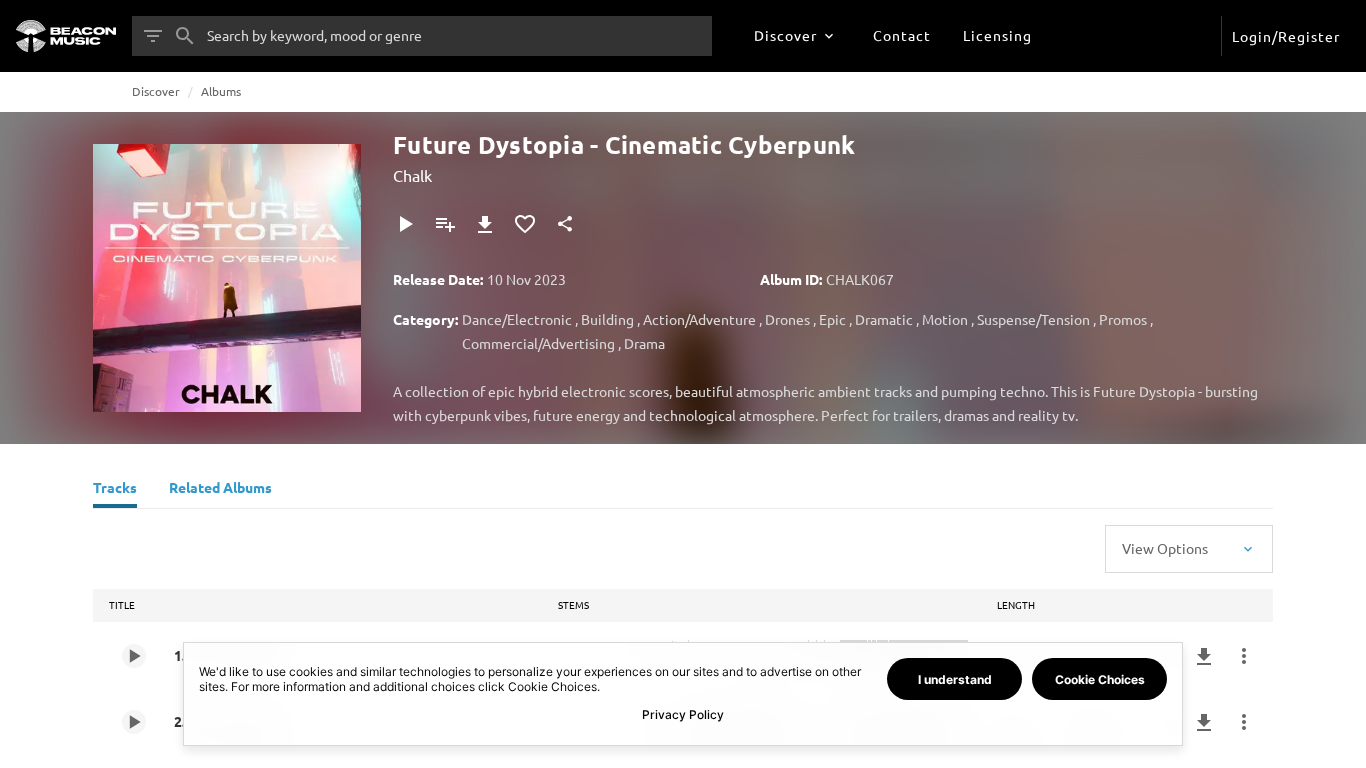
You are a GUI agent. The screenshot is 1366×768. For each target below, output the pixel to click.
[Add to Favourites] (525, 224)
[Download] (485, 224)
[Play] (405, 224)
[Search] (185, 36)
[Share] (565, 224)
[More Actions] (1244, 656)
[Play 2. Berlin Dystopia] (134, 722)
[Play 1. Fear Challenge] (134, 656)
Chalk (412, 175)
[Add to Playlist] (445, 224)
